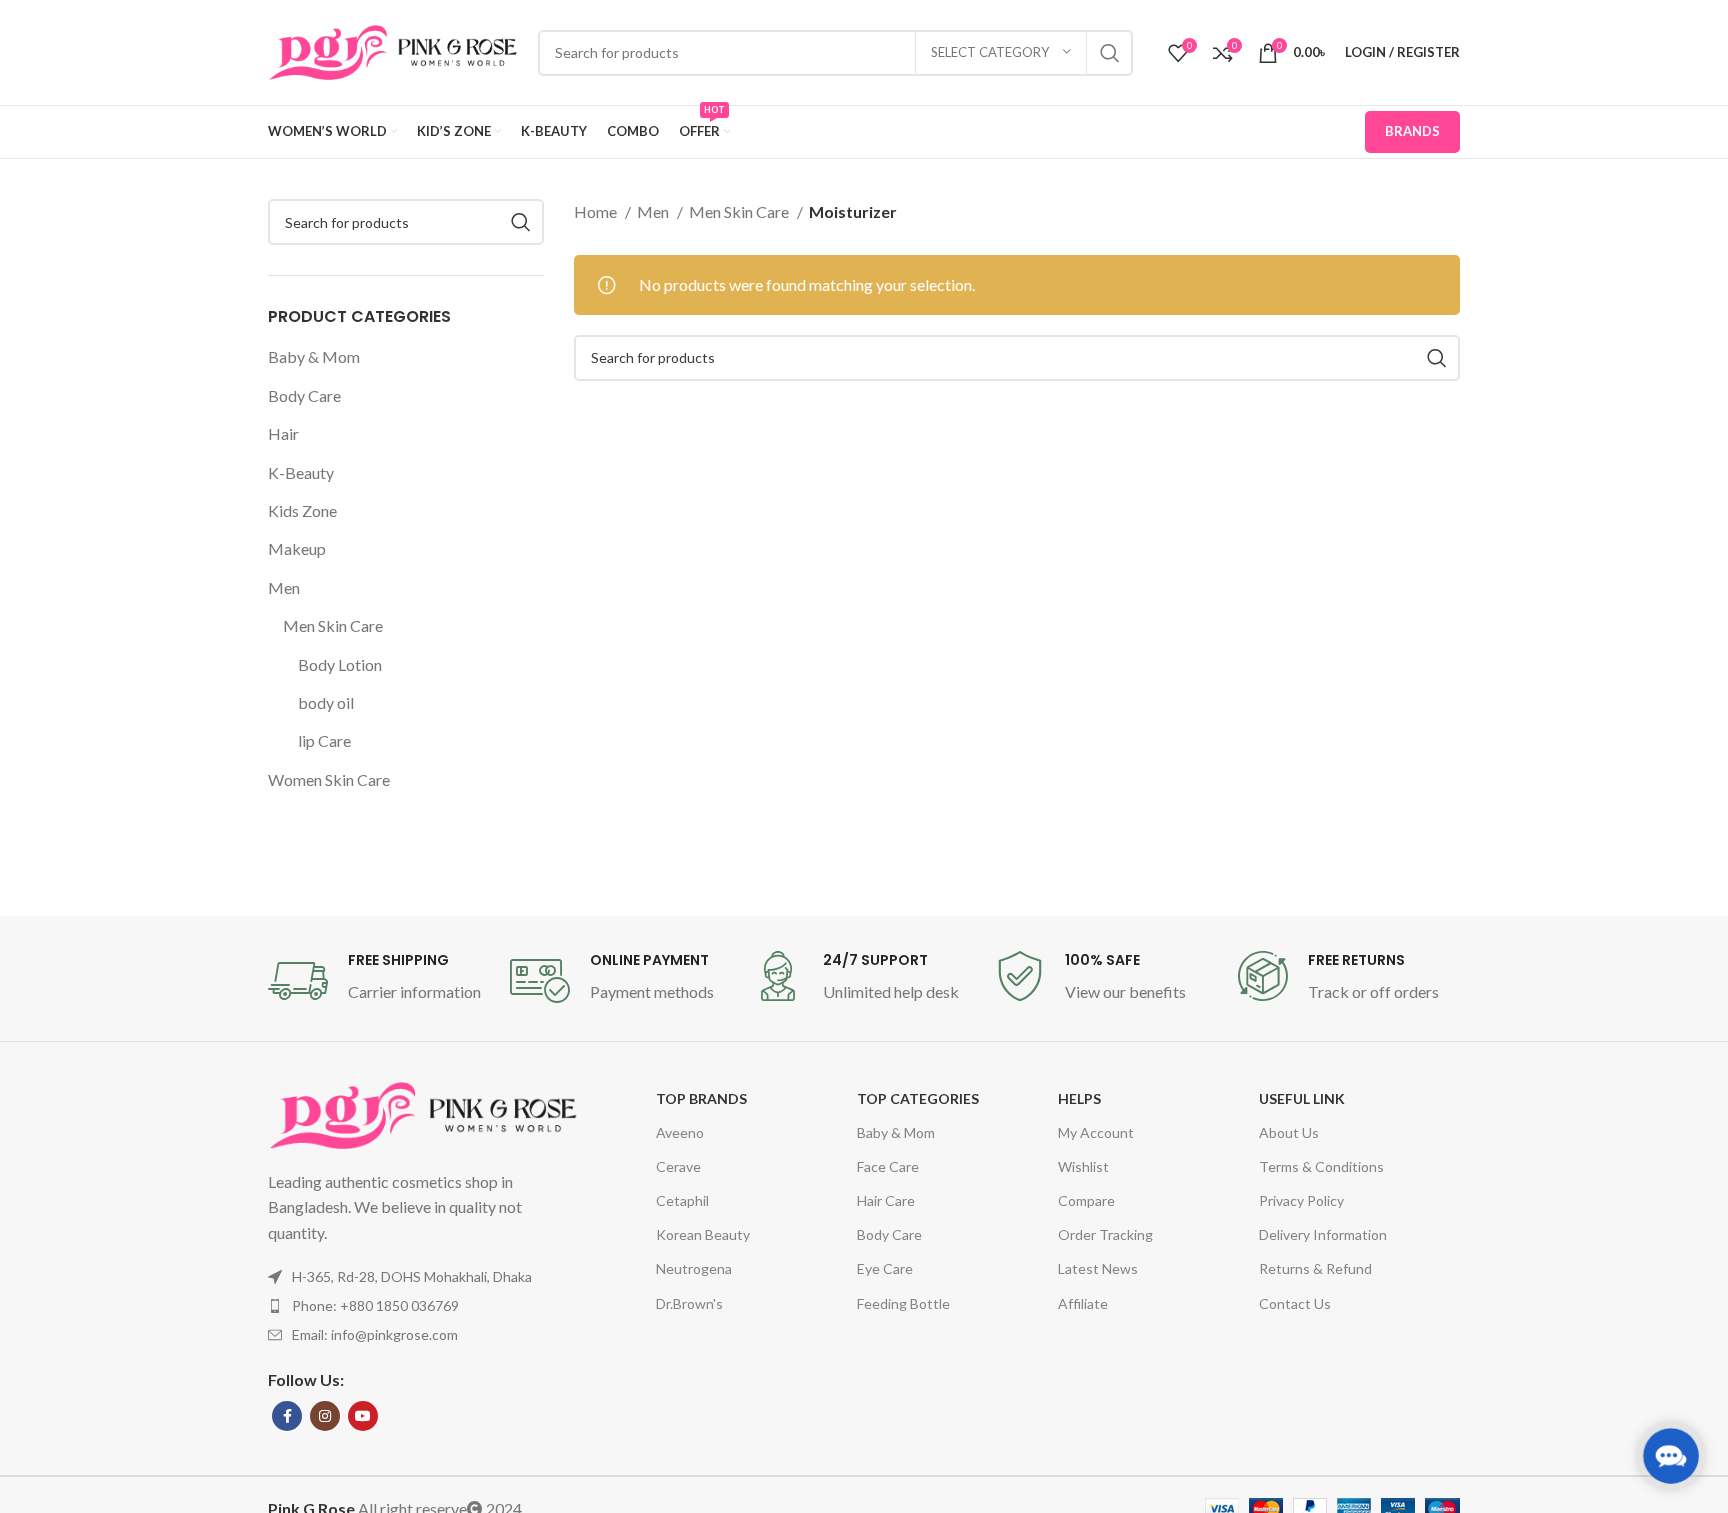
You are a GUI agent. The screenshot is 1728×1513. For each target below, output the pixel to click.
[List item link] (423, 1306)
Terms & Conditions (1321, 1166)
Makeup (297, 548)
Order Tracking (1105, 1234)
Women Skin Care (329, 779)
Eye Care (885, 1268)
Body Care (304, 395)
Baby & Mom (314, 356)
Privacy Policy (1301, 1200)
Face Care (888, 1166)
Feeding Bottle (903, 1303)
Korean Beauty (703, 1234)
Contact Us (1295, 1303)
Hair (283, 433)
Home (597, 211)
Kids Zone (302, 510)
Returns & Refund (1315, 1268)
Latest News (1098, 1268)
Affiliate (1083, 1303)
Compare (1086, 1200)
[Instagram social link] (325, 1416)
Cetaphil (682, 1200)
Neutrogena (694, 1268)
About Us (1289, 1132)
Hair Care (886, 1200)
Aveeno (680, 1132)
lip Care (324, 740)
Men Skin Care (333, 625)
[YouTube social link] (363, 1416)
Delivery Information (1323, 1234)
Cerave (678, 1166)
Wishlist (1083, 1166)
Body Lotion (340, 664)
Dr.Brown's (689, 1303)
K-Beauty (301, 472)
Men (284, 587)
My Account (1096, 1132)
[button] (1671, 1456)
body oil (326, 702)
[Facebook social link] (287, 1416)
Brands (1412, 131)
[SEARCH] (1110, 53)
